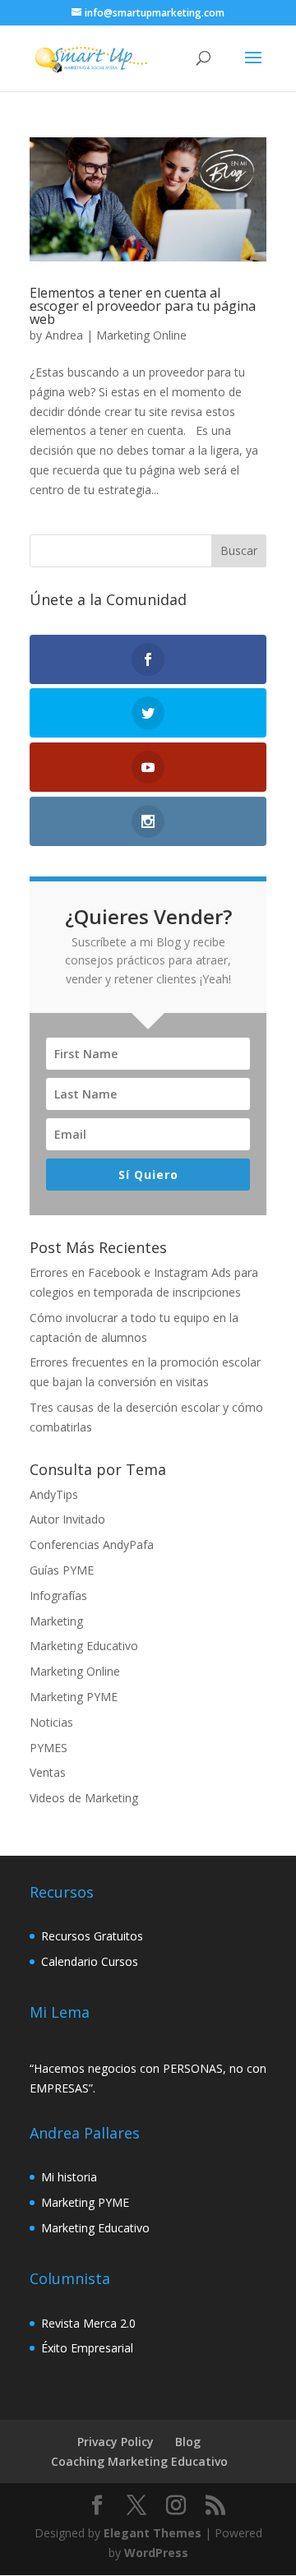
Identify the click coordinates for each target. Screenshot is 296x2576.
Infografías (58, 1596)
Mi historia (69, 2177)
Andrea (64, 335)
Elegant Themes (153, 2533)
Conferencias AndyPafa (92, 1545)
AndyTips (54, 1494)
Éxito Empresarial (87, 2348)
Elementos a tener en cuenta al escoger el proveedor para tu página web (143, 306)
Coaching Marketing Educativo (139, 2461)
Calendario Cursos (90, 1961)
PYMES (49, 1748)
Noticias (51, 1722)
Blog (188, 2442)
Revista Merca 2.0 (88, 2323)
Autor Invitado (67, 1519)
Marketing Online (141, 335)
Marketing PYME (74, 1697)
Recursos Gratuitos (92, 1936)
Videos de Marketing (84, 1798)
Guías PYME (62, 1570)
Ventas (48, 1772)
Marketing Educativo (84, 1646)
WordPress (156, 2553)
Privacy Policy (116, 2442)
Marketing (56, 1621)
